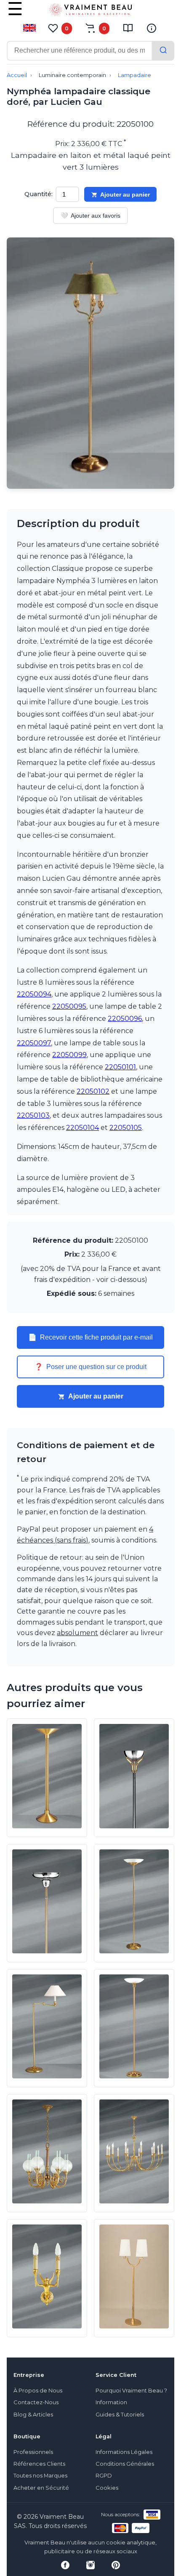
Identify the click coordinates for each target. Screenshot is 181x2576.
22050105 (126, 1128)
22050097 (34, 1043)
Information (111, 2402)
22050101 (120, 1067)
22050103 (33, 1115)
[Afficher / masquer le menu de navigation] (15, 15)
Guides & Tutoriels (120, 2415)
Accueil (17, 75)
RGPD (104, 2476)
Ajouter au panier (125, 194)
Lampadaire (134, 75)
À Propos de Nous (38, 2391)
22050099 (69, 1055)
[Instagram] (90, 2565)
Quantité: (39, 194)
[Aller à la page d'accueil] (90, 11)
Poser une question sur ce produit (90, 1367)
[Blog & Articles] (128, 28)
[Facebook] (65, 2565)
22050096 (125, 1019)
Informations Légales (124, 2452)
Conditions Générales (125, 2464)
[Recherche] (163, 51)
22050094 (34, 994)
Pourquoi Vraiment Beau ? (131, 2391)
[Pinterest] (116, 2565)
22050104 (83, 1128)
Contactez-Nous (36, 2402)
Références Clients (39, 2464)
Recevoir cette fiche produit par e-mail (90, 1337)
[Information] (152, 28)
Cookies (107, 2488)
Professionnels (33, 2452)
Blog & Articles (33, 2415)
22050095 (69, 1006)
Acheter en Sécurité (41, 2488)
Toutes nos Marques (40, 2476)
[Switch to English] (29, 28)
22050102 (93, 1091)
